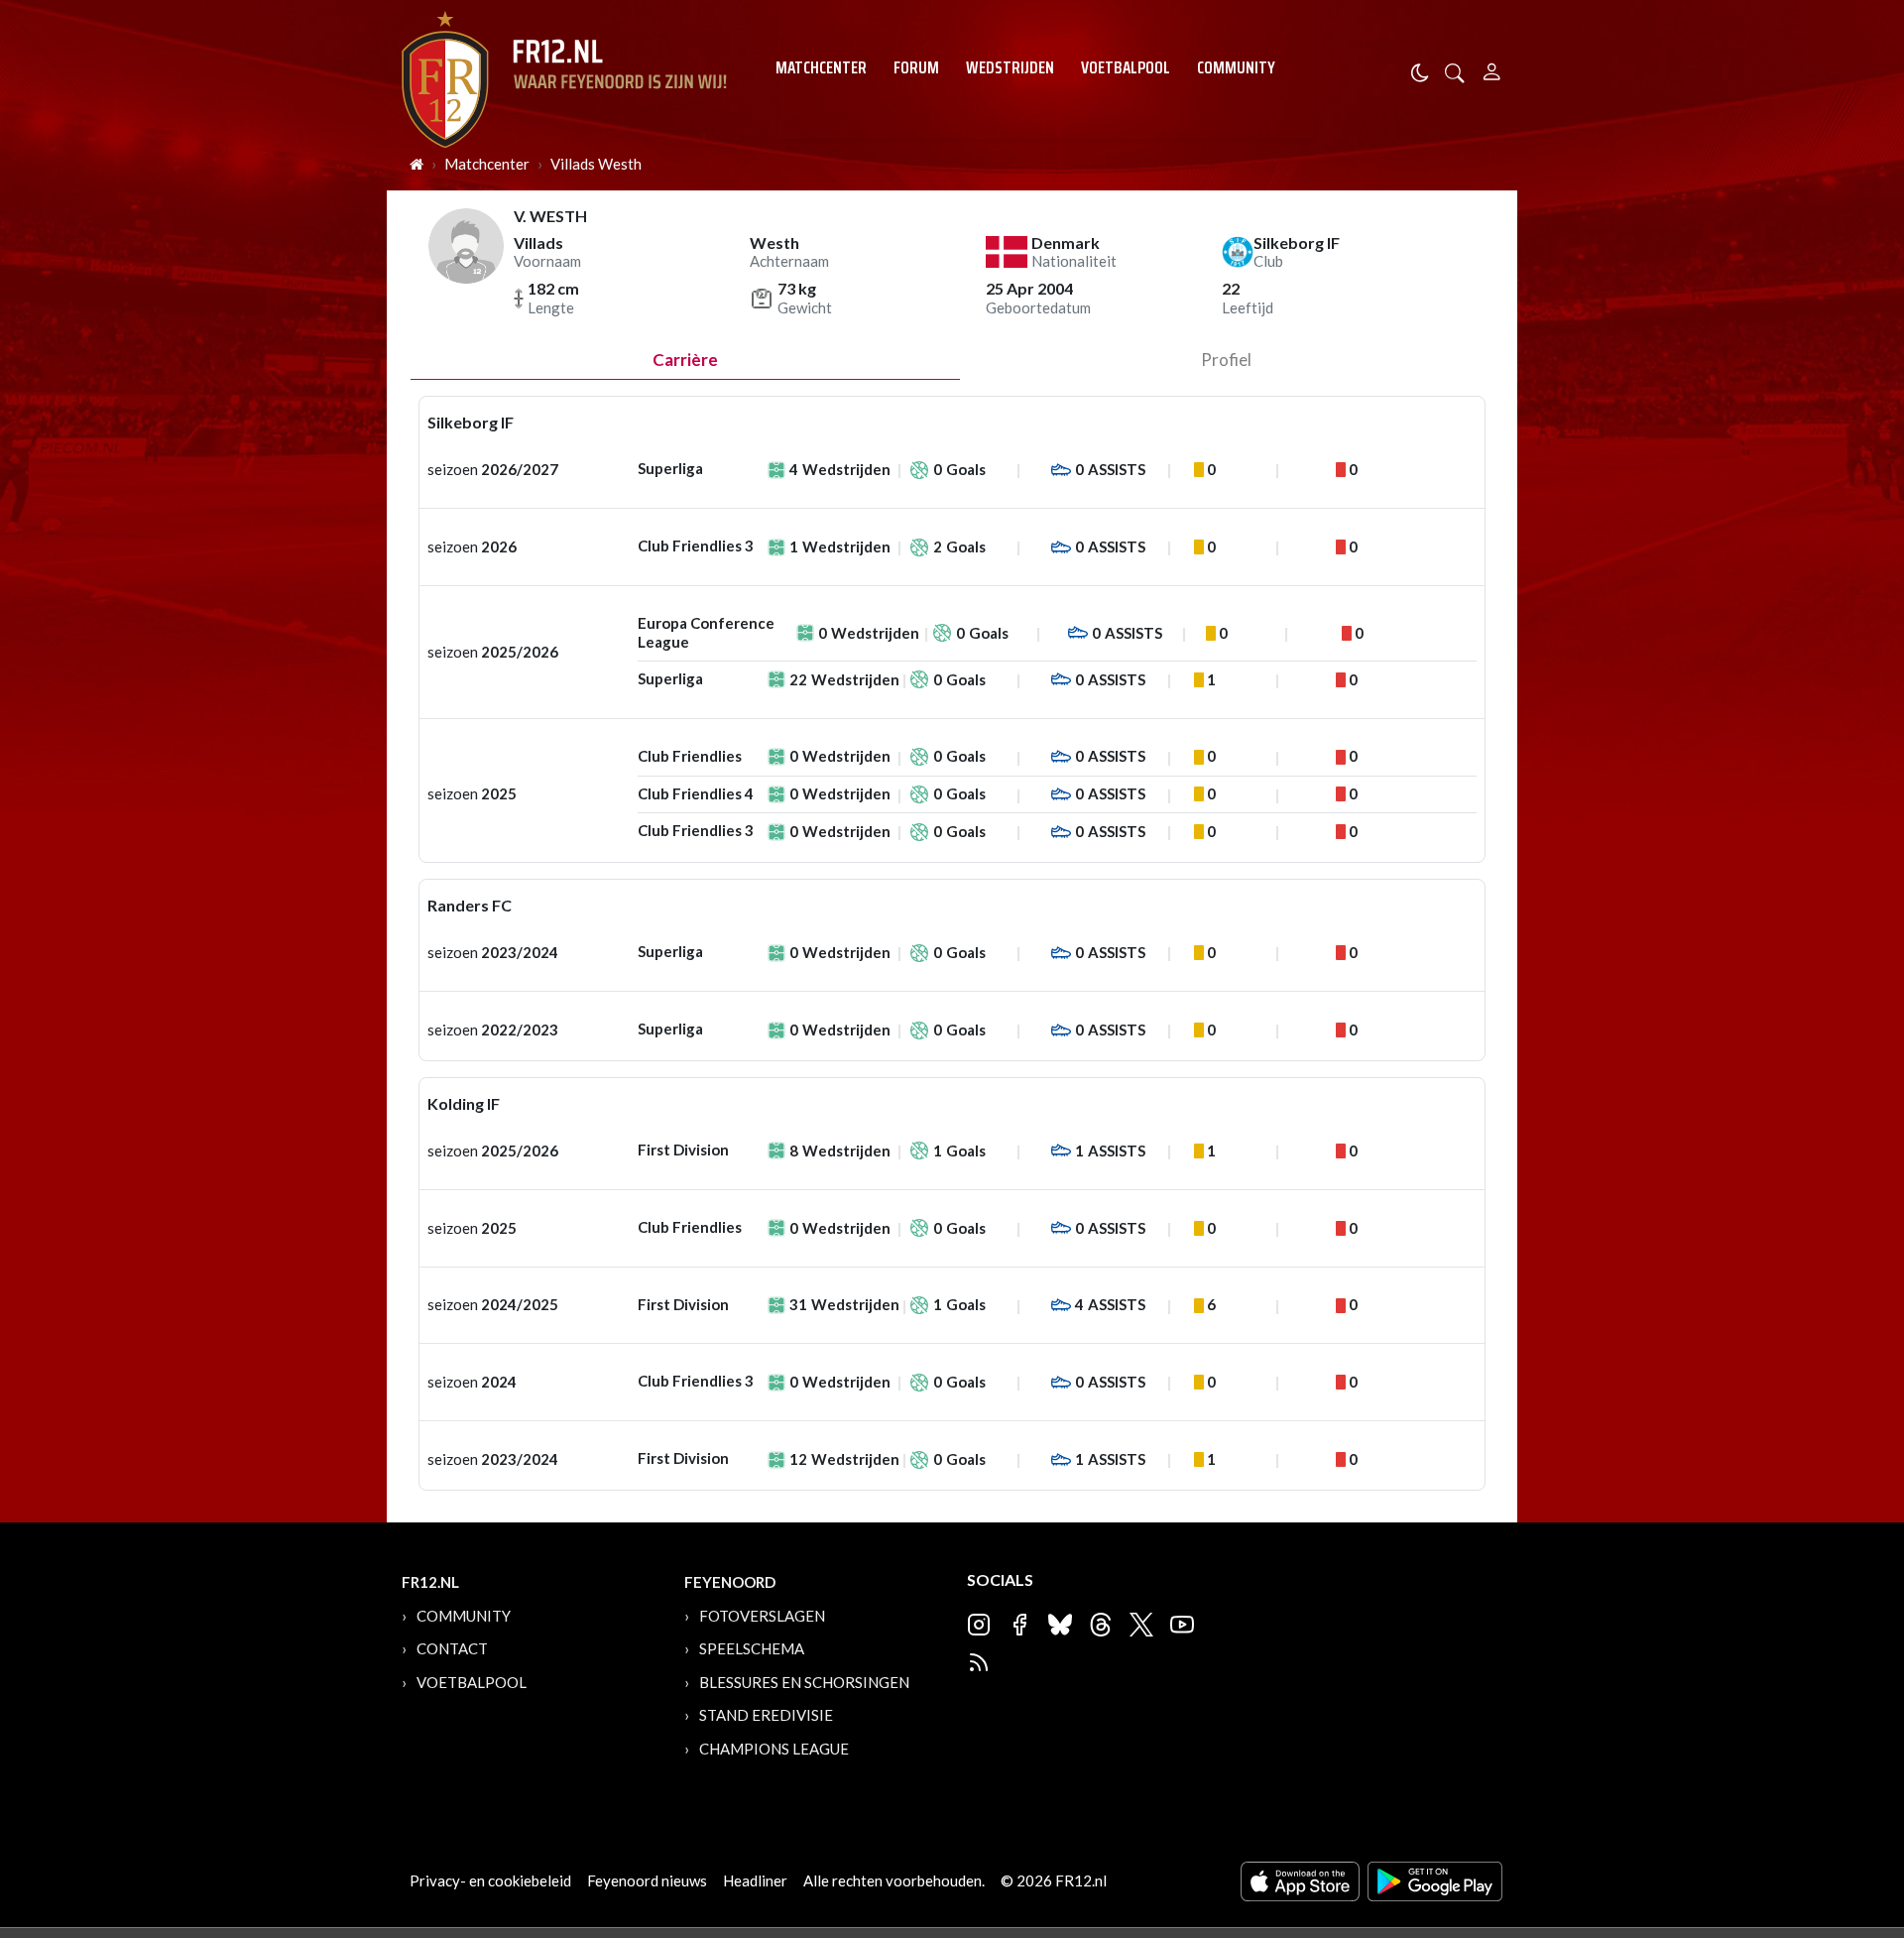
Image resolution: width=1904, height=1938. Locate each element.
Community (1236, 67)
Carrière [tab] (685, 360)
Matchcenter (821, 67)
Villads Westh (596, 164)
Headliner (755, 1880)
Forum (916, 67)
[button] (1455, 71)
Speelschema (752, 1648)
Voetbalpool (1126, 67)
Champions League (774, 1749)
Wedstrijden (1010, 67)
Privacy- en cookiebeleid (490, 1880)
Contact (452, 1648)
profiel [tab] (1226, 360)
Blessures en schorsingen (804, 1682)
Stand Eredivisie (766, 1715)
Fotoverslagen (762, 1616)
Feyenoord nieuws (647, 1880)
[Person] (1492, 69)
